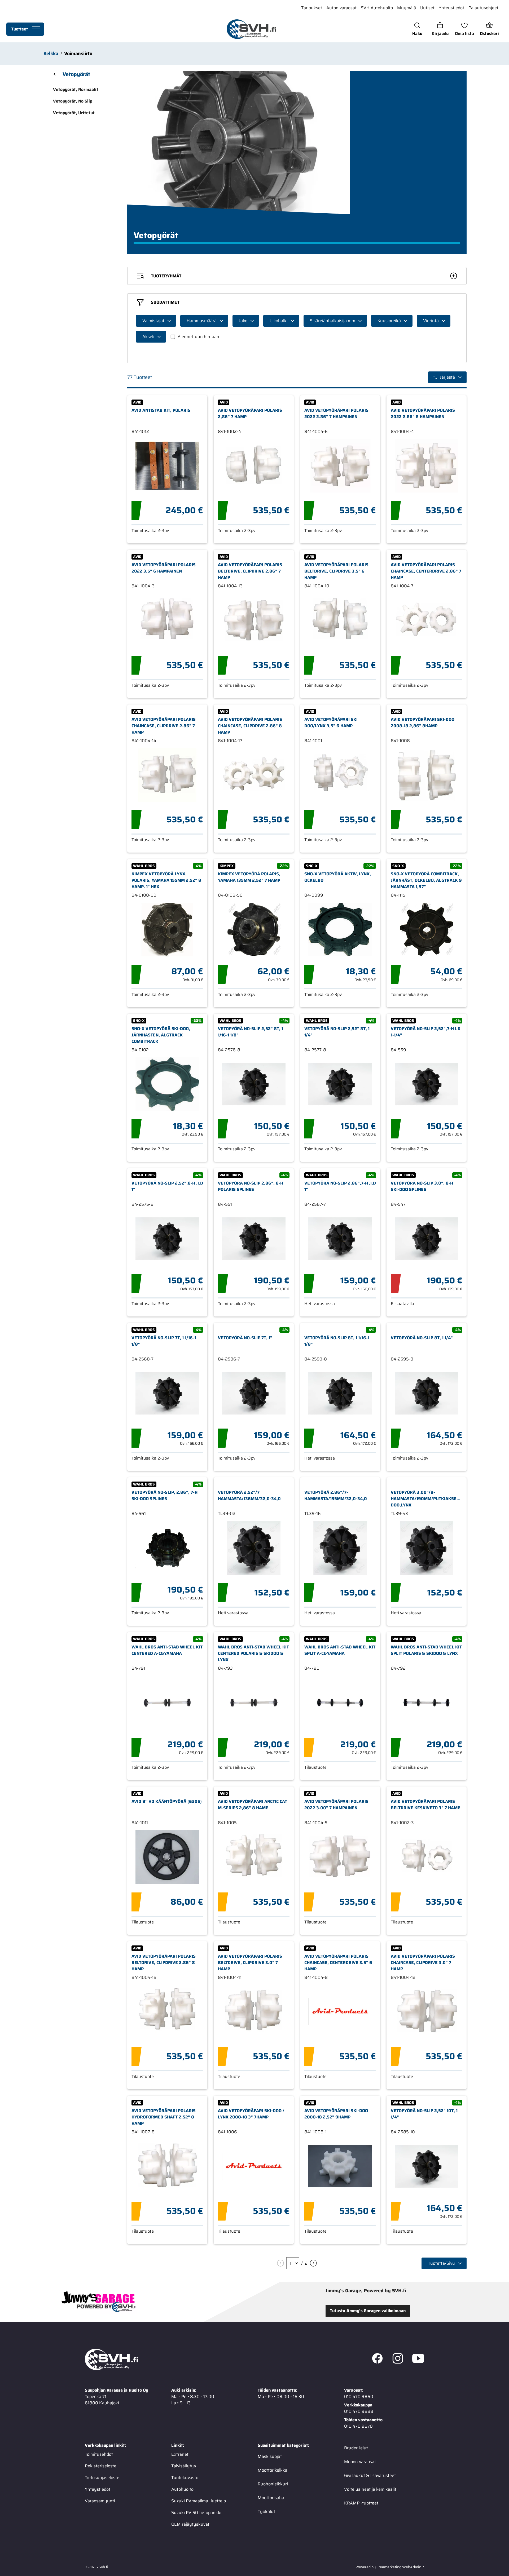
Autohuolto (182, 2489)
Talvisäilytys (184, 2466)
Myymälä (407, 8)
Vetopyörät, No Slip (73, 101)
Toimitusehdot (99, 2454)
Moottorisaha (271, 2497)
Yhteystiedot (451, 8)
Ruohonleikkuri (273, 2484)
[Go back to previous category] (55, 74)
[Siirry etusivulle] (251, 29)
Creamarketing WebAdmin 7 (400, 2567)
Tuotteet (19, 29)
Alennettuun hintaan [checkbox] (198, 337)
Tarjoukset (312, 8)
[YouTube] (418, 2359)
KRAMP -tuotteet (361, 2503)
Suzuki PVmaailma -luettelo (199, 2501)
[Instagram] (398, 2359)
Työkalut (266, 2511)
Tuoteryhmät (166, 276)
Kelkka (51, 54)
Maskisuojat (270, 2456)
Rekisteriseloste (101, 2466)
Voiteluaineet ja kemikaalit (370, 2489)
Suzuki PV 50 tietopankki (196, 2512)
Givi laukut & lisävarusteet (370, 2475)
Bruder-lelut (356, 2448)
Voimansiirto (78, 54)
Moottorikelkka (273, 2470)
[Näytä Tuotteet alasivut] (36, 29)
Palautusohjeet (483, 8)
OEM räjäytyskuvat (190, 2524)
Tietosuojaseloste (102, 2477)
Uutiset (427, 8)
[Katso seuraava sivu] (313, 2263)
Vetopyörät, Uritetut (74, 113)
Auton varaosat (341, 8)
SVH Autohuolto (377, 8)
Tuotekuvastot (186, 2477)
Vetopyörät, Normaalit (76, 89)
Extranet (180, 2454)
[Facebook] (377, 2359)
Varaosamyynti (100, 2501)
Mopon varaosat (360, 2461)
